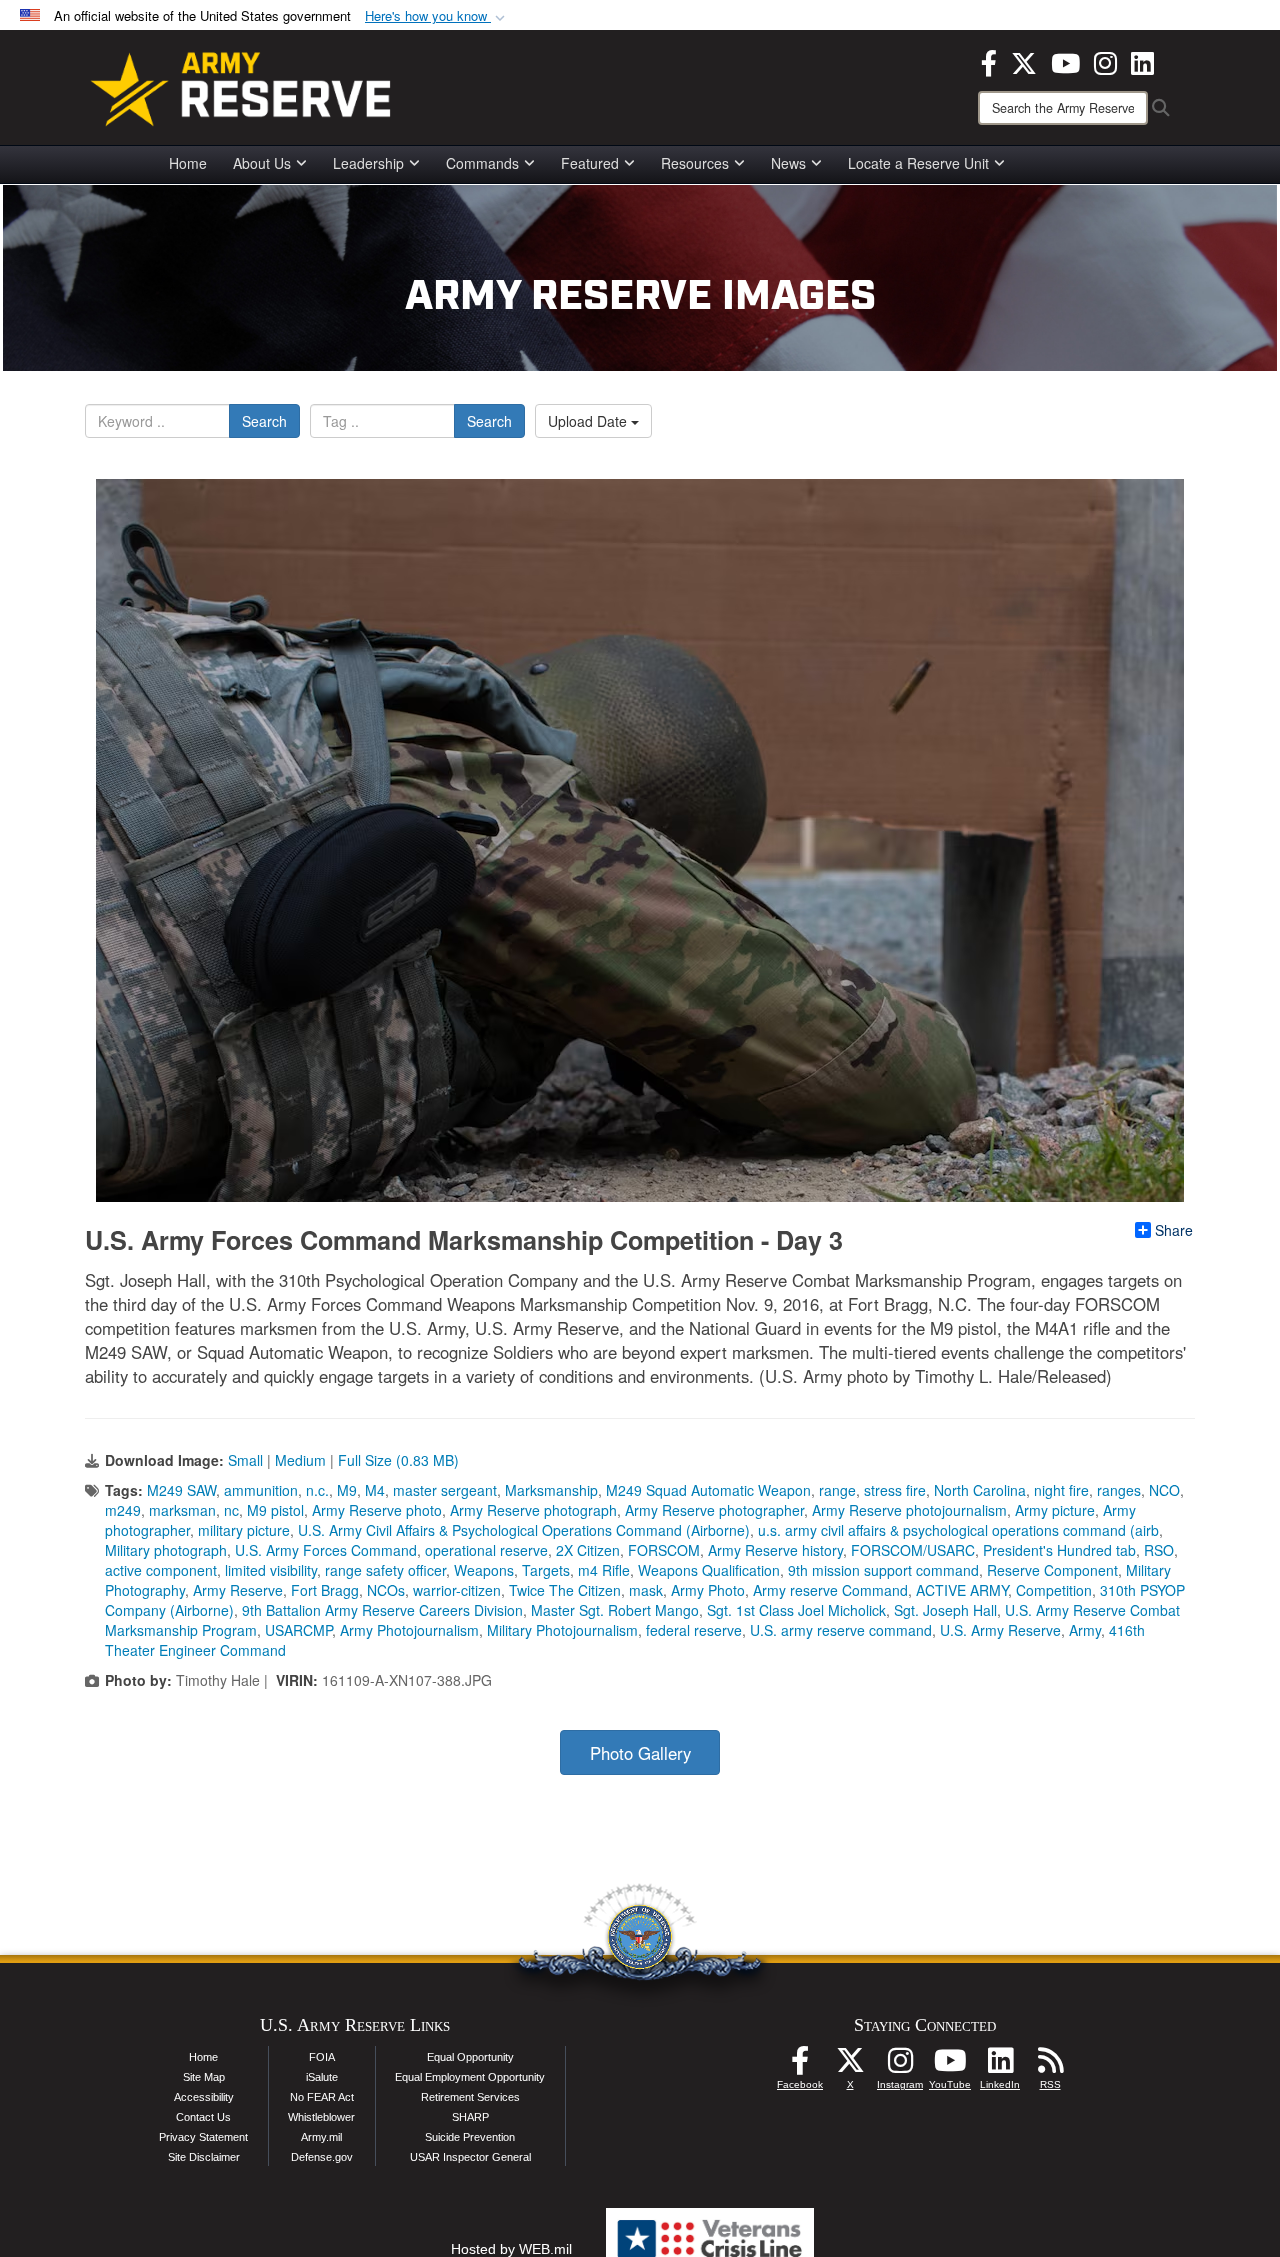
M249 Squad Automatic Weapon (708, 1490)
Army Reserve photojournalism (909, 1510)
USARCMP (298, 1630)
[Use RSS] (1050, 2066)
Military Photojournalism (562, 1630)
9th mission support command (883, 1570)
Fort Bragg (325, 1590)
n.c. (317, 1490)
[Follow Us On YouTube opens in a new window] (950, 2066)
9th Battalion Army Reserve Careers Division (382, 1610)
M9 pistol (275, 1510)
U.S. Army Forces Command (326, 1550)
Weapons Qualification (709, 1570)
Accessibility (204, 2097)
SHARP (470, 2117)
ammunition (261, 1490)
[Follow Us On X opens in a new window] (850, 2066)
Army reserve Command (830, 1590)
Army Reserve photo (377, 1510)
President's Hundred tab (1059, 1550)
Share (1174, 1230)
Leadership (368, 163)
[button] (437, 16)
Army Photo (708, 1590)
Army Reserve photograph (533, 1510)
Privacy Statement (203, 2137)
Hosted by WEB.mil (511, 2249)
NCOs (386, 1590)
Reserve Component (1052, 1570)
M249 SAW (181, 1490)
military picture (244, 1530)
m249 (123, 1510)
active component (161, 1570)
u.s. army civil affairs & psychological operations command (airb (958, 1530)
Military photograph (166, 1550)
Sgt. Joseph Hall (945, 1610)
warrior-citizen (457, 1590)
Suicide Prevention (470, 2137)
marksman (182, 1510)
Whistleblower (321, 2117)
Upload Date (589, 421)
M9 (347, 1490)
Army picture (1055, 1510)
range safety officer (385, 1570)
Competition (1054, 1590)
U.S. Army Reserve (1000, 1630)
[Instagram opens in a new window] (1105, 61)
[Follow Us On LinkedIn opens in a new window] (1000, 2066)
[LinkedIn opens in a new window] (1142, 61)
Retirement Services (470, 2097)
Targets (546, 1570)
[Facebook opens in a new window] (989, 61)
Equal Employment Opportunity (470, 2077)
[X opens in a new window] (1024, 61)
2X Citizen (588, 1550)
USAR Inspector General (470, 2157)
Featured (590, 163)
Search (264, 421)
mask (646, 1590)
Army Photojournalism (409, 1630)
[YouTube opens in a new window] (1065, 61)
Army (1085, 1630)
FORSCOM (664, 1550)
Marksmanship (551, 1490)
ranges (1119, 1490)
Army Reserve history (775, 1550)
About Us (262, 163)
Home (188, 163)
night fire (1061, 1490)
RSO (1159, 1550)
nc (231, 1510)
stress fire (895, 1490)
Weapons (484, 1570)
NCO (1164, 1490)
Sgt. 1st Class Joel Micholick (796, 1610)
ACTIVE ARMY (962, 1590)
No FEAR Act (322, 2097)
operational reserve (486, 1550)
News (788, 163)
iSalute (322, 2077)
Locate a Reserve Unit (918, 163)
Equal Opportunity (470, 2057)
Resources (695, 163)
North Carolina (980, 1490)
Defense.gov (322, 2157)
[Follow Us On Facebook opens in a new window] (800, 2066)
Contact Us (203, 2117)
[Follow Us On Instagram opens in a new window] (900, 2066)
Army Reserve (238, 1590)
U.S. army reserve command (841, 1630)
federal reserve (694, 1630)
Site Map (204, 2077)
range (837, 1490)
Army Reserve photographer (714, 1510)
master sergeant (445, 1490)
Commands (482, 163)
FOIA (322, 2057)
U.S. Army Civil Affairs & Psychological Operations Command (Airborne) (524, 1530)
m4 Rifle (604, 1570)
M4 (375, 1490)
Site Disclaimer (204, 2157)
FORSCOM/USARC (913, 1550)
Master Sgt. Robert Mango (615, 1610)
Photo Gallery (640, 1753)
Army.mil (321, 2137)
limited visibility (271, 1570)
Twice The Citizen (565, 1590)
